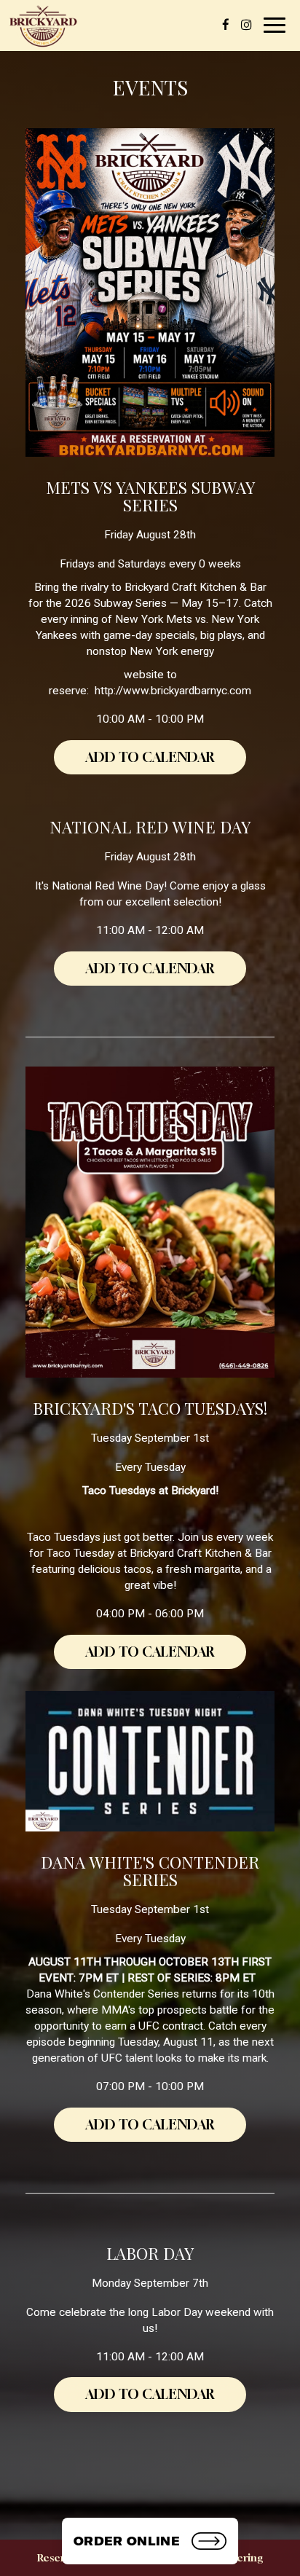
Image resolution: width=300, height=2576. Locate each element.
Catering (242, 2557)
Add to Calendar (150, 757)
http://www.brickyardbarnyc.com (173, 691)
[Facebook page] (226, 25)
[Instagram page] (246, 25)
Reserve (57, 2557)
